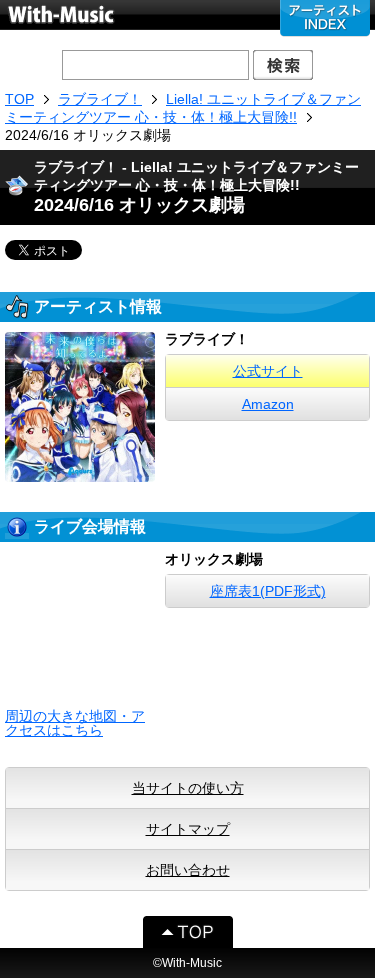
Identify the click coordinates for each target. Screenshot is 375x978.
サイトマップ (188, 829)
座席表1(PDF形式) (268, 591)
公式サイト (268, 371)
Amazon (268, 404)
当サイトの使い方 (188, 788)
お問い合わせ (188, 870)
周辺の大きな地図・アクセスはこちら (75, 723)
